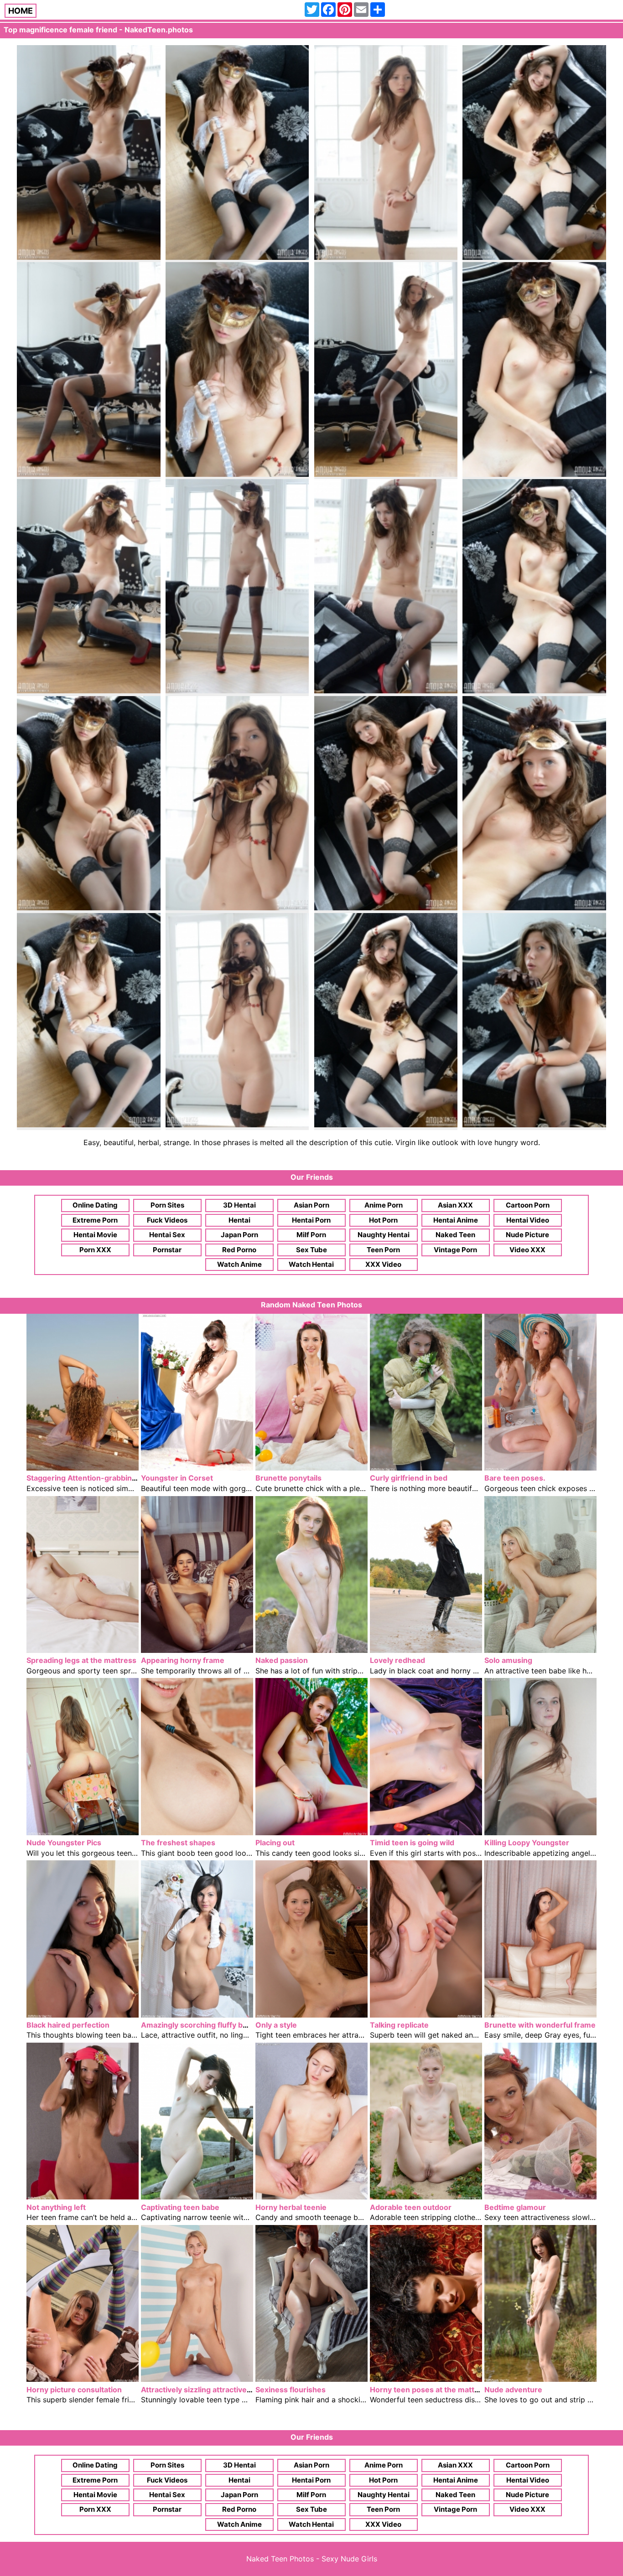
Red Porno (239, 1250)
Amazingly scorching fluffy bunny (201, 2025)
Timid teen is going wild (412, 1843)
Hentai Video (528, 1220)
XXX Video (383, 1264)
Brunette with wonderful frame (540, 2025)
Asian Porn (311, 1205)
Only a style (276, 2025)
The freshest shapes (178, 1843)
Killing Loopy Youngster (527, 1843)
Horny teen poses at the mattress (430, 2390)
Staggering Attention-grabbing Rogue (94, 1478)
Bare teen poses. (515, 1478)
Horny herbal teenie (291, 2207)
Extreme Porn (95, 1220)
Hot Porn (383, 1220)
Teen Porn (383, 1250)
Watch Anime (239, 1264)
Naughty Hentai (384, 1235)
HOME (21, 11)
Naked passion (282, 1660)
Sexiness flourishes (291, 2390)
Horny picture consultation (74, 2390)
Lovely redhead (397, 1660)
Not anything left (56, 2207)
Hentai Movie (95, 1235)
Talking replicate (399, 2025)
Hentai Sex (167, 1235)
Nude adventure (513, 2390)
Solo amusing (508, 1660)
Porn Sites (167, 1205)
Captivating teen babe (180, 2207)
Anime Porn (384, 1205)
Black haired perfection (68, 2025)
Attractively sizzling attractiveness (202, 2390)
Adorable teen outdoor (411, 2207)
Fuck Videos (167, 1220)
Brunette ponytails (288, 1478)
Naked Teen (455, 1235)
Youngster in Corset (177, 1478)
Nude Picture (527, 1235)
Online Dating (95, 1205)
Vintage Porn (455, 1250)
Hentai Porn (311, 1220)
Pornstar (167, 1250)
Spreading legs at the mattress (81, 1660)
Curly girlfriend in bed (409, 1478)
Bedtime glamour (515, 2207)
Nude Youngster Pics (64, 1843)
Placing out (275, 1843)
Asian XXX (455, 1205)
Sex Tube (311, 1250)
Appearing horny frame (183, 1660)
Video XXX (527, 1250)
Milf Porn (311, 1235)
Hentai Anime (456, 1220)
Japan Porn (239, 1235)
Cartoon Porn (528, 1205)
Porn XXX (95, 1250)
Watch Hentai (311, 1264)
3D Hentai (239, 1205)
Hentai (239, 1220)
